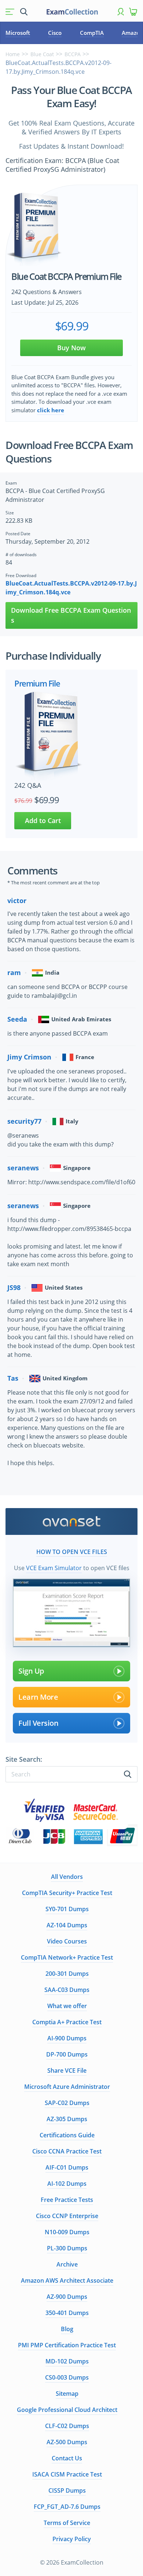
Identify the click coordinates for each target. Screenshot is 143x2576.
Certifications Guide (67, 2135)
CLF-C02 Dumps (67, 2426)
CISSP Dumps (67, 2490)
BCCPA (73, 54)
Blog (67, 2329)
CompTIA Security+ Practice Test (67, 1893)
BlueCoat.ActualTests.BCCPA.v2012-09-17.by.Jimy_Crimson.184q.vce (71, 588)
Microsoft (18, 33)
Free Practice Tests (67, 2200)
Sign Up (31, 1671)
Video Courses (67, 1941)
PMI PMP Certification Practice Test (67, 2345)
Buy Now (71, 348)
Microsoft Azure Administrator (67, 2087)
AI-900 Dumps (67, 2038)
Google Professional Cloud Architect (67, 2410)
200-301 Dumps (67, 1974)
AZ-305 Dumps (67, 2119)
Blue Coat (42, 54)
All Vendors (67, 1877)
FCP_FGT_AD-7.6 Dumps (67, 2507)
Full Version (38, 1723)
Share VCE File (67, 2070)
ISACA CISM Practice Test (67, 2474)
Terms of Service (67, 2523)
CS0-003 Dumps (67, 2377)
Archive (67, 2264)
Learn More (38, 1697)
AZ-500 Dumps (67, 2442)
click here (51, 410)
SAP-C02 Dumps (67, 2103)
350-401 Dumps (67, 2313)
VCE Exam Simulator (54, 1568)
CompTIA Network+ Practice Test (67, 1957)
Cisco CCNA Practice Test (67, 2151)
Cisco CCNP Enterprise (67, 2216)
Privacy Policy (72, 2539)
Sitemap (67, 2394)
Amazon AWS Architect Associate (67, 2280)
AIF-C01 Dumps (67, 2167)
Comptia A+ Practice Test (67, 2022)
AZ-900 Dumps (67, 2297)
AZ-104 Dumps (67, 1925)
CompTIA (92, 33)
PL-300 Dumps (67, 2248)
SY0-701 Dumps (67, 1909)
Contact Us (67, 2458)
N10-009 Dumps (67, 2232)
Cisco (55, 33)
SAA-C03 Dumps (67, 1990)
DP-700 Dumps (67, 2054)
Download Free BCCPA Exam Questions (71, 615)
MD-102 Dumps (67, 2361)
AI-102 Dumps (67, 2184)
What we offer (67, 2006)
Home (13, 54)
